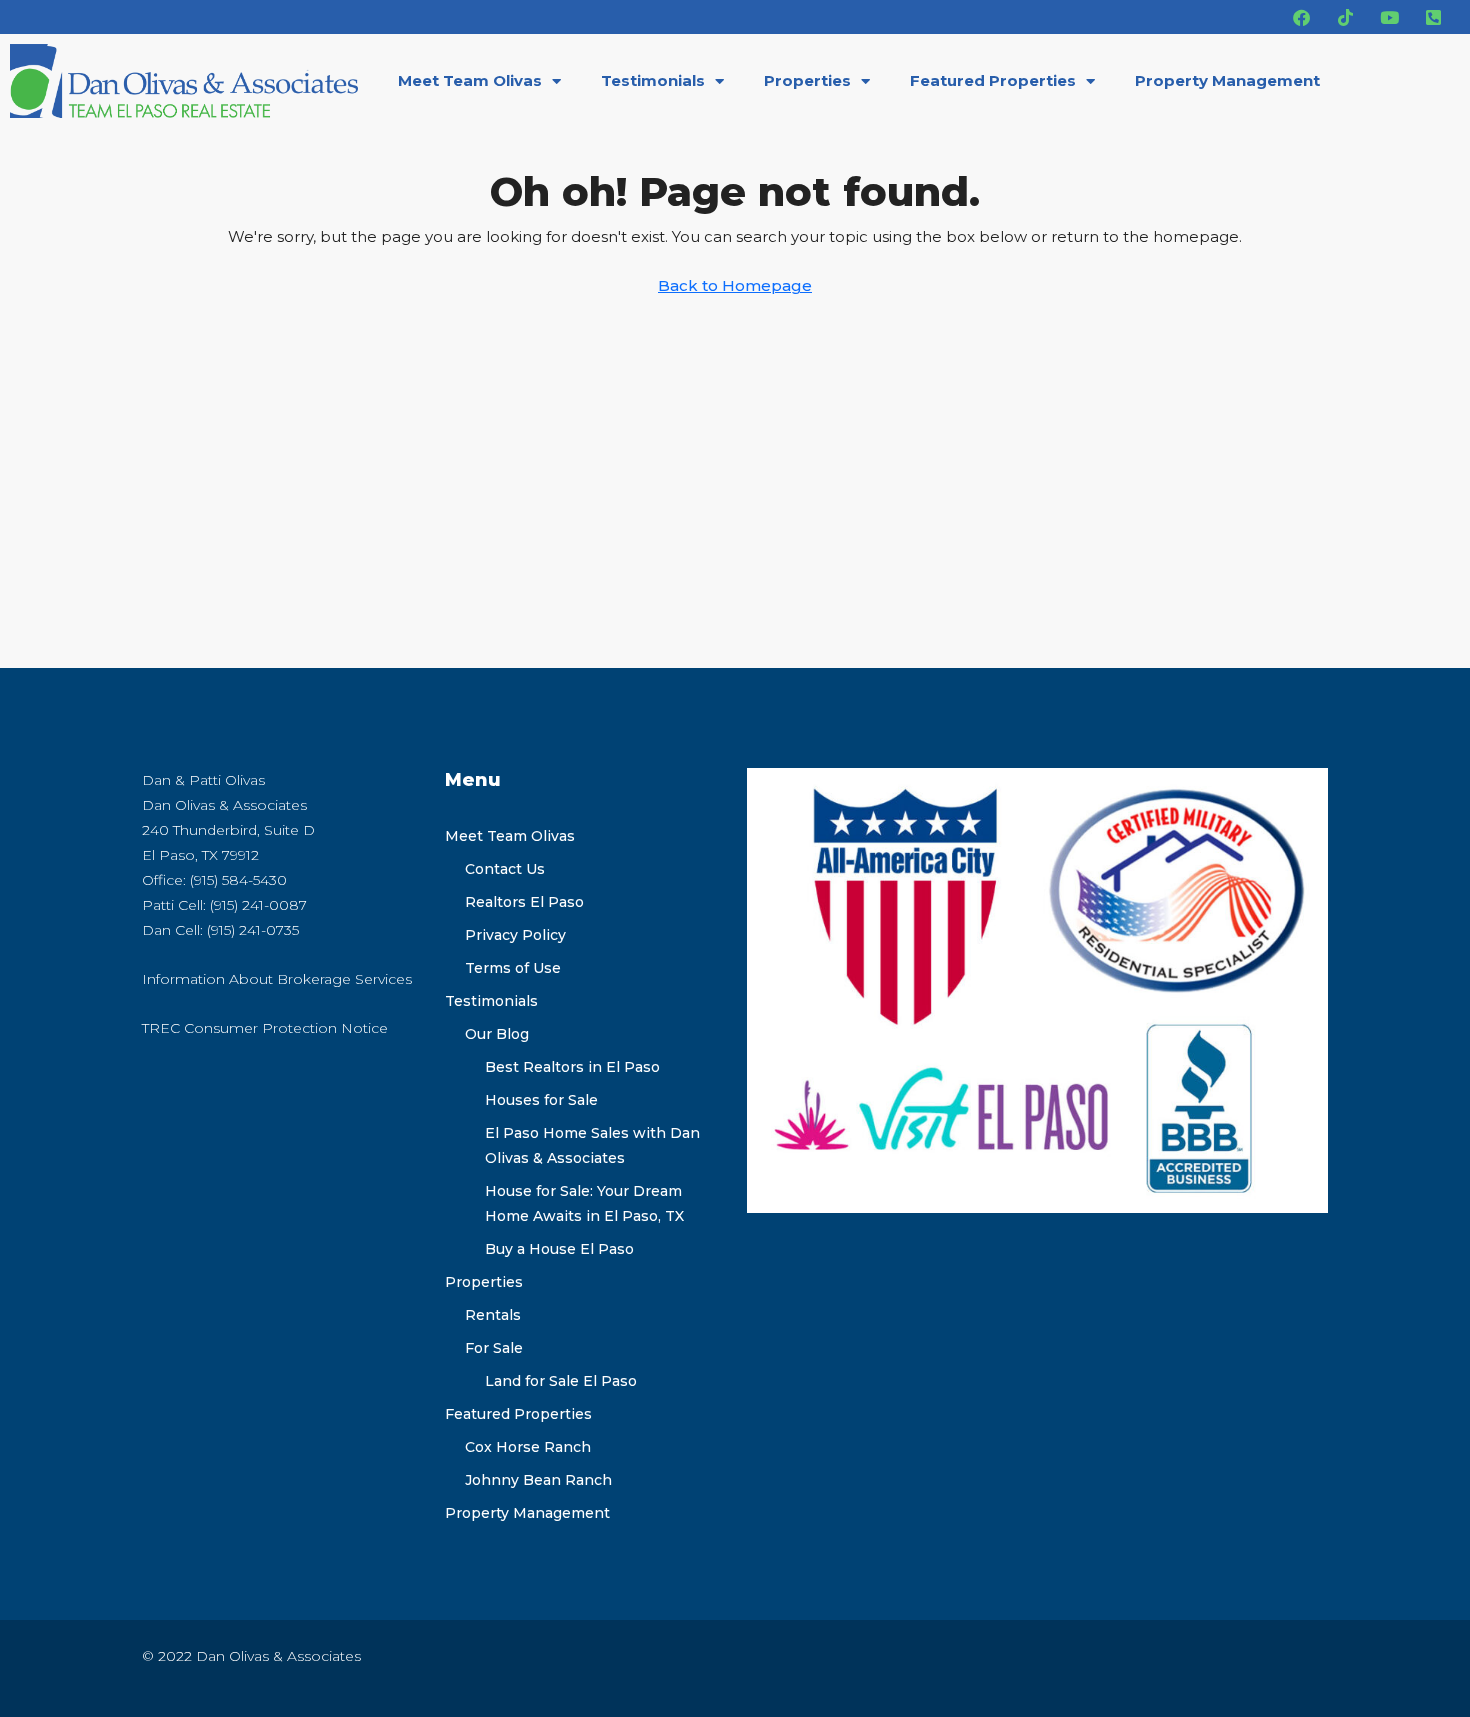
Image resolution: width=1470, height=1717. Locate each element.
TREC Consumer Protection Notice (265, 1028)
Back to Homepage (735, 285)
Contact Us (505, 869)
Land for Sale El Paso (561, 1381)
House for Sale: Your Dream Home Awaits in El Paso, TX (584, 1203)
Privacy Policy (515, 935)
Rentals (493, 1315)
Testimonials (653, 80)
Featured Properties (993, 80)
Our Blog (497, 1034)
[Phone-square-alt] (1433, 17)
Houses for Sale (541, 1100)
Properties (807, 80)
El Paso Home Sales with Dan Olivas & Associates (592, 1145)
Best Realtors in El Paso (572, 1067)
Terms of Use (513, 968)
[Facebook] (1301, 17)
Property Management (1227, 80)
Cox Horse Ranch (528, 1447)
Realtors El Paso (524, 902)
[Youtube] (1389, 17)
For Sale (494, 1348)
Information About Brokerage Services (277, 979)
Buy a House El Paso (559, 1249)
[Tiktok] (1345, 17)
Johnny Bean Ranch (538, 1480)
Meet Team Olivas (470, 80)
